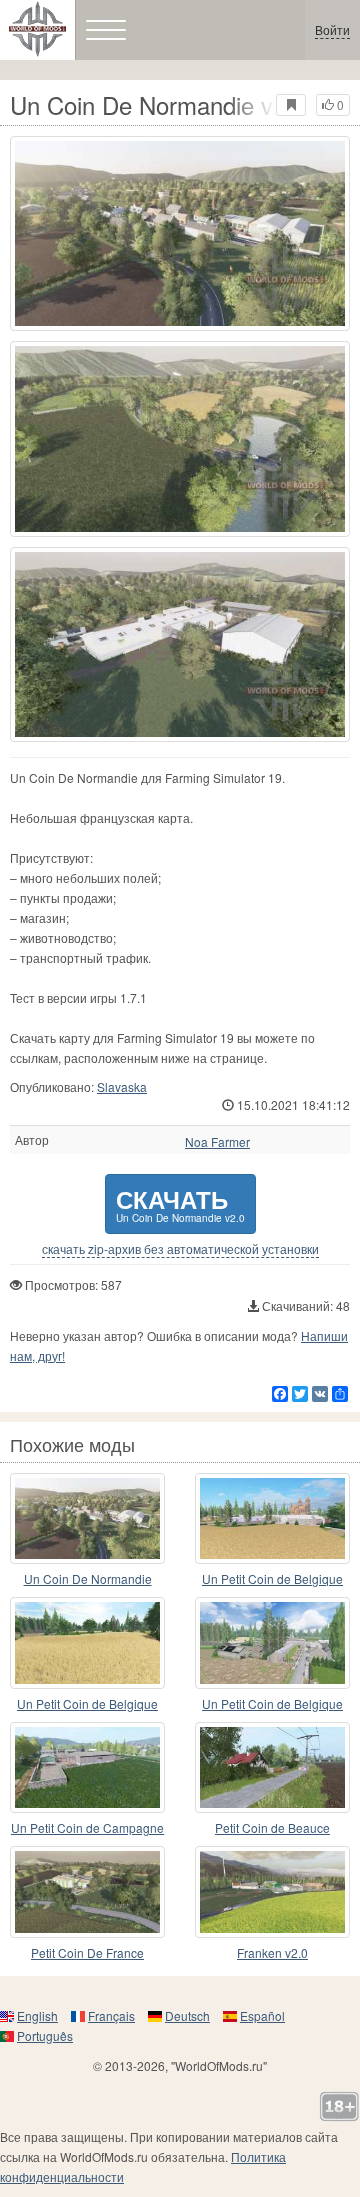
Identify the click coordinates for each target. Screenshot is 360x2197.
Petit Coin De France (87, 1952)
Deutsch (187, 2015)
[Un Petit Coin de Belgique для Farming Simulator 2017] (272, 1643)
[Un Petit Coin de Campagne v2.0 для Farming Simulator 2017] (87, 1768)
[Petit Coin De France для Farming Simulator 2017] (87, 1892)
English (37, 2015)
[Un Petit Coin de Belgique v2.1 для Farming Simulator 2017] (87, 1643)
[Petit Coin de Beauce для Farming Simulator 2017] (272, 1768)
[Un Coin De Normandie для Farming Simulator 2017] (87, 1519)
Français (111, 2015)
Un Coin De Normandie (88, 1578)
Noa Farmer (217, 1142)
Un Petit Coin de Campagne (87, 1827)
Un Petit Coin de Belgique (272, 1578)
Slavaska (122, 1086)
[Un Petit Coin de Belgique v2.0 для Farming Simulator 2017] (272, 1519)
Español (262, 2015)
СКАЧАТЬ (180, 1203)
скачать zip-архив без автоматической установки (180, 1249)
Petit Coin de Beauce (272, 1827)
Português (45, 2035)
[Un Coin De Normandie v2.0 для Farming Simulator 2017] (180, 233)
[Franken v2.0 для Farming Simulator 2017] (272, 1892)
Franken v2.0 (272, 1952)
